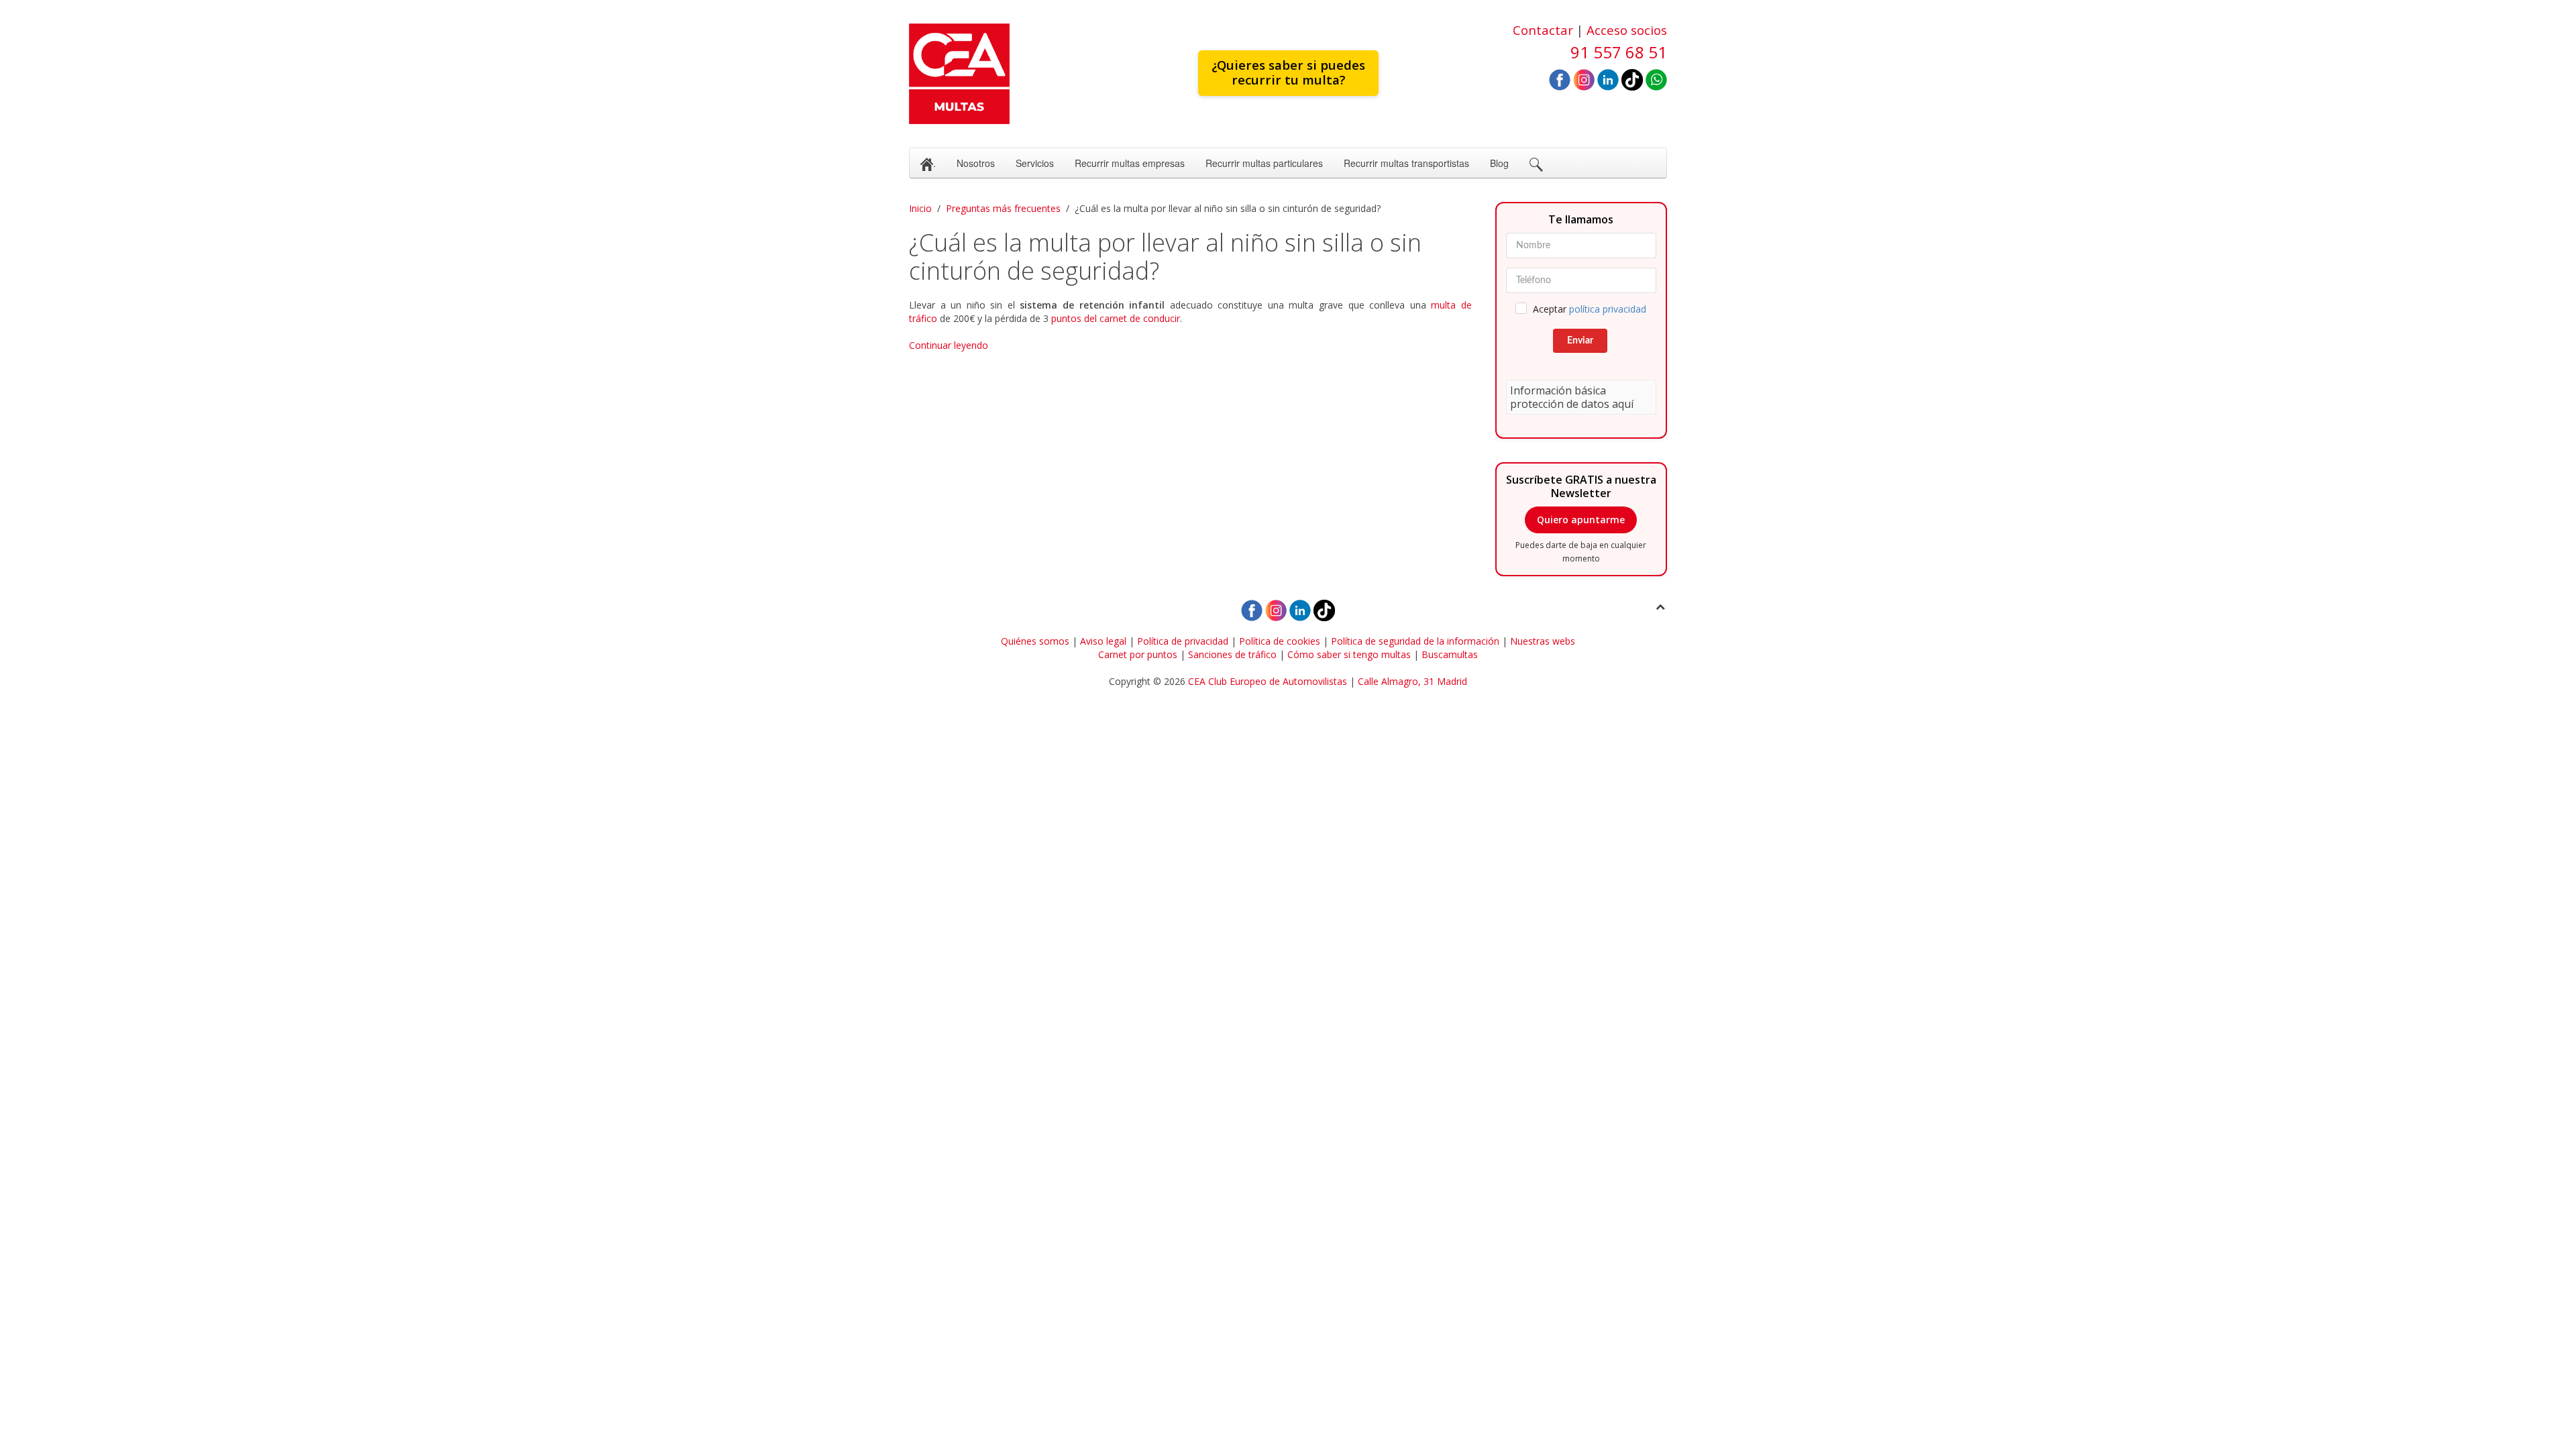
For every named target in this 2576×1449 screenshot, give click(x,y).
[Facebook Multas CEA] (1560, 79)
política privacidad (1608, 309)
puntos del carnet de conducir (1116, 318)
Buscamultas (1450, 654)
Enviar (1580, 341)
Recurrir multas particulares (1264, 163)
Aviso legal (1103, 641)
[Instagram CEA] (1584, 79)
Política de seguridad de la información (1415, 641)
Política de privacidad (1183, 641)
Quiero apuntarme (1581, 520)
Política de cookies (1280, 641)
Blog (1499, 163)
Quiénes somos (1035, 641)
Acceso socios (1627, 30)
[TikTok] (1632, 79)
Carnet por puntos (1138, 654)
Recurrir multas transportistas (1406, 163)
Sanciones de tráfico (1232, 654)
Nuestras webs (1543, 641)
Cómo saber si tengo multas (1349, 654)
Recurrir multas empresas (1130, 163)
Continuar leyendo (949, 345)
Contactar (1543, 30)
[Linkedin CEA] (1608, 79)
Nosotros (976, 163)
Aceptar (1590, 309)
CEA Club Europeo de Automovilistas (1268, 681)
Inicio (920, 208)
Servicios (1035, 163)
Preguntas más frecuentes (1003, 208)
